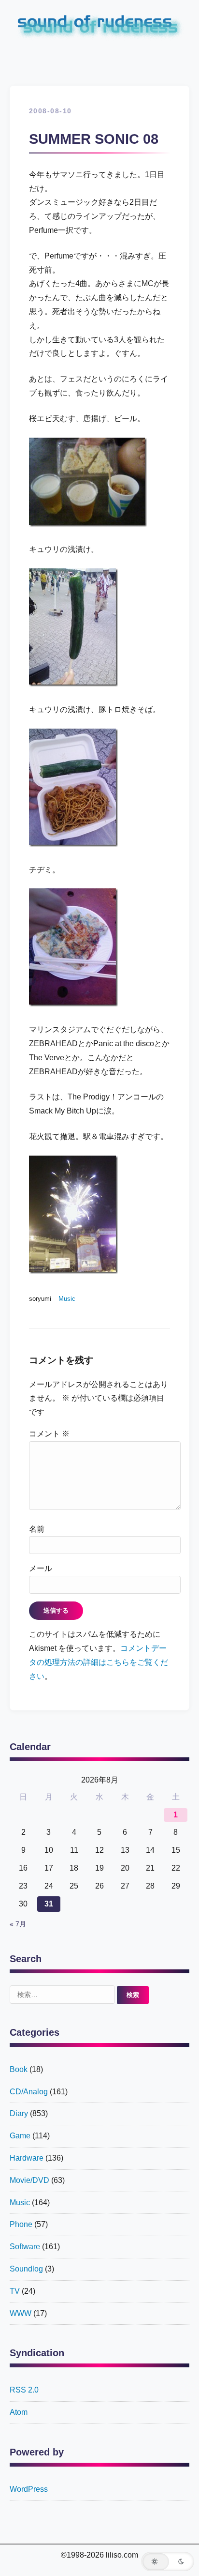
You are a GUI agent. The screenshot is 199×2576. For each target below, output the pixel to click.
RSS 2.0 (24, 2390)
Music (67, 1299)
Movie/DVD (29, 2180)
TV (15, 2291)
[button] (168, 2561)
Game (20, 2136)
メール (41, 1568)
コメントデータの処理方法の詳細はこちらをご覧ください (99, 1662)
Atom (19, 2412)
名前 (37, 1529)
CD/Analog (29, 2092)
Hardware (27, 2158)
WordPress (29, 2489)
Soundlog (26, 2269)
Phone (21, 2224)
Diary (19, 2113)
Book (19, 2069)
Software (25, 2247)
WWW (21, 2313)
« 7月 (18, 1924)
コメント (49, 1434)
